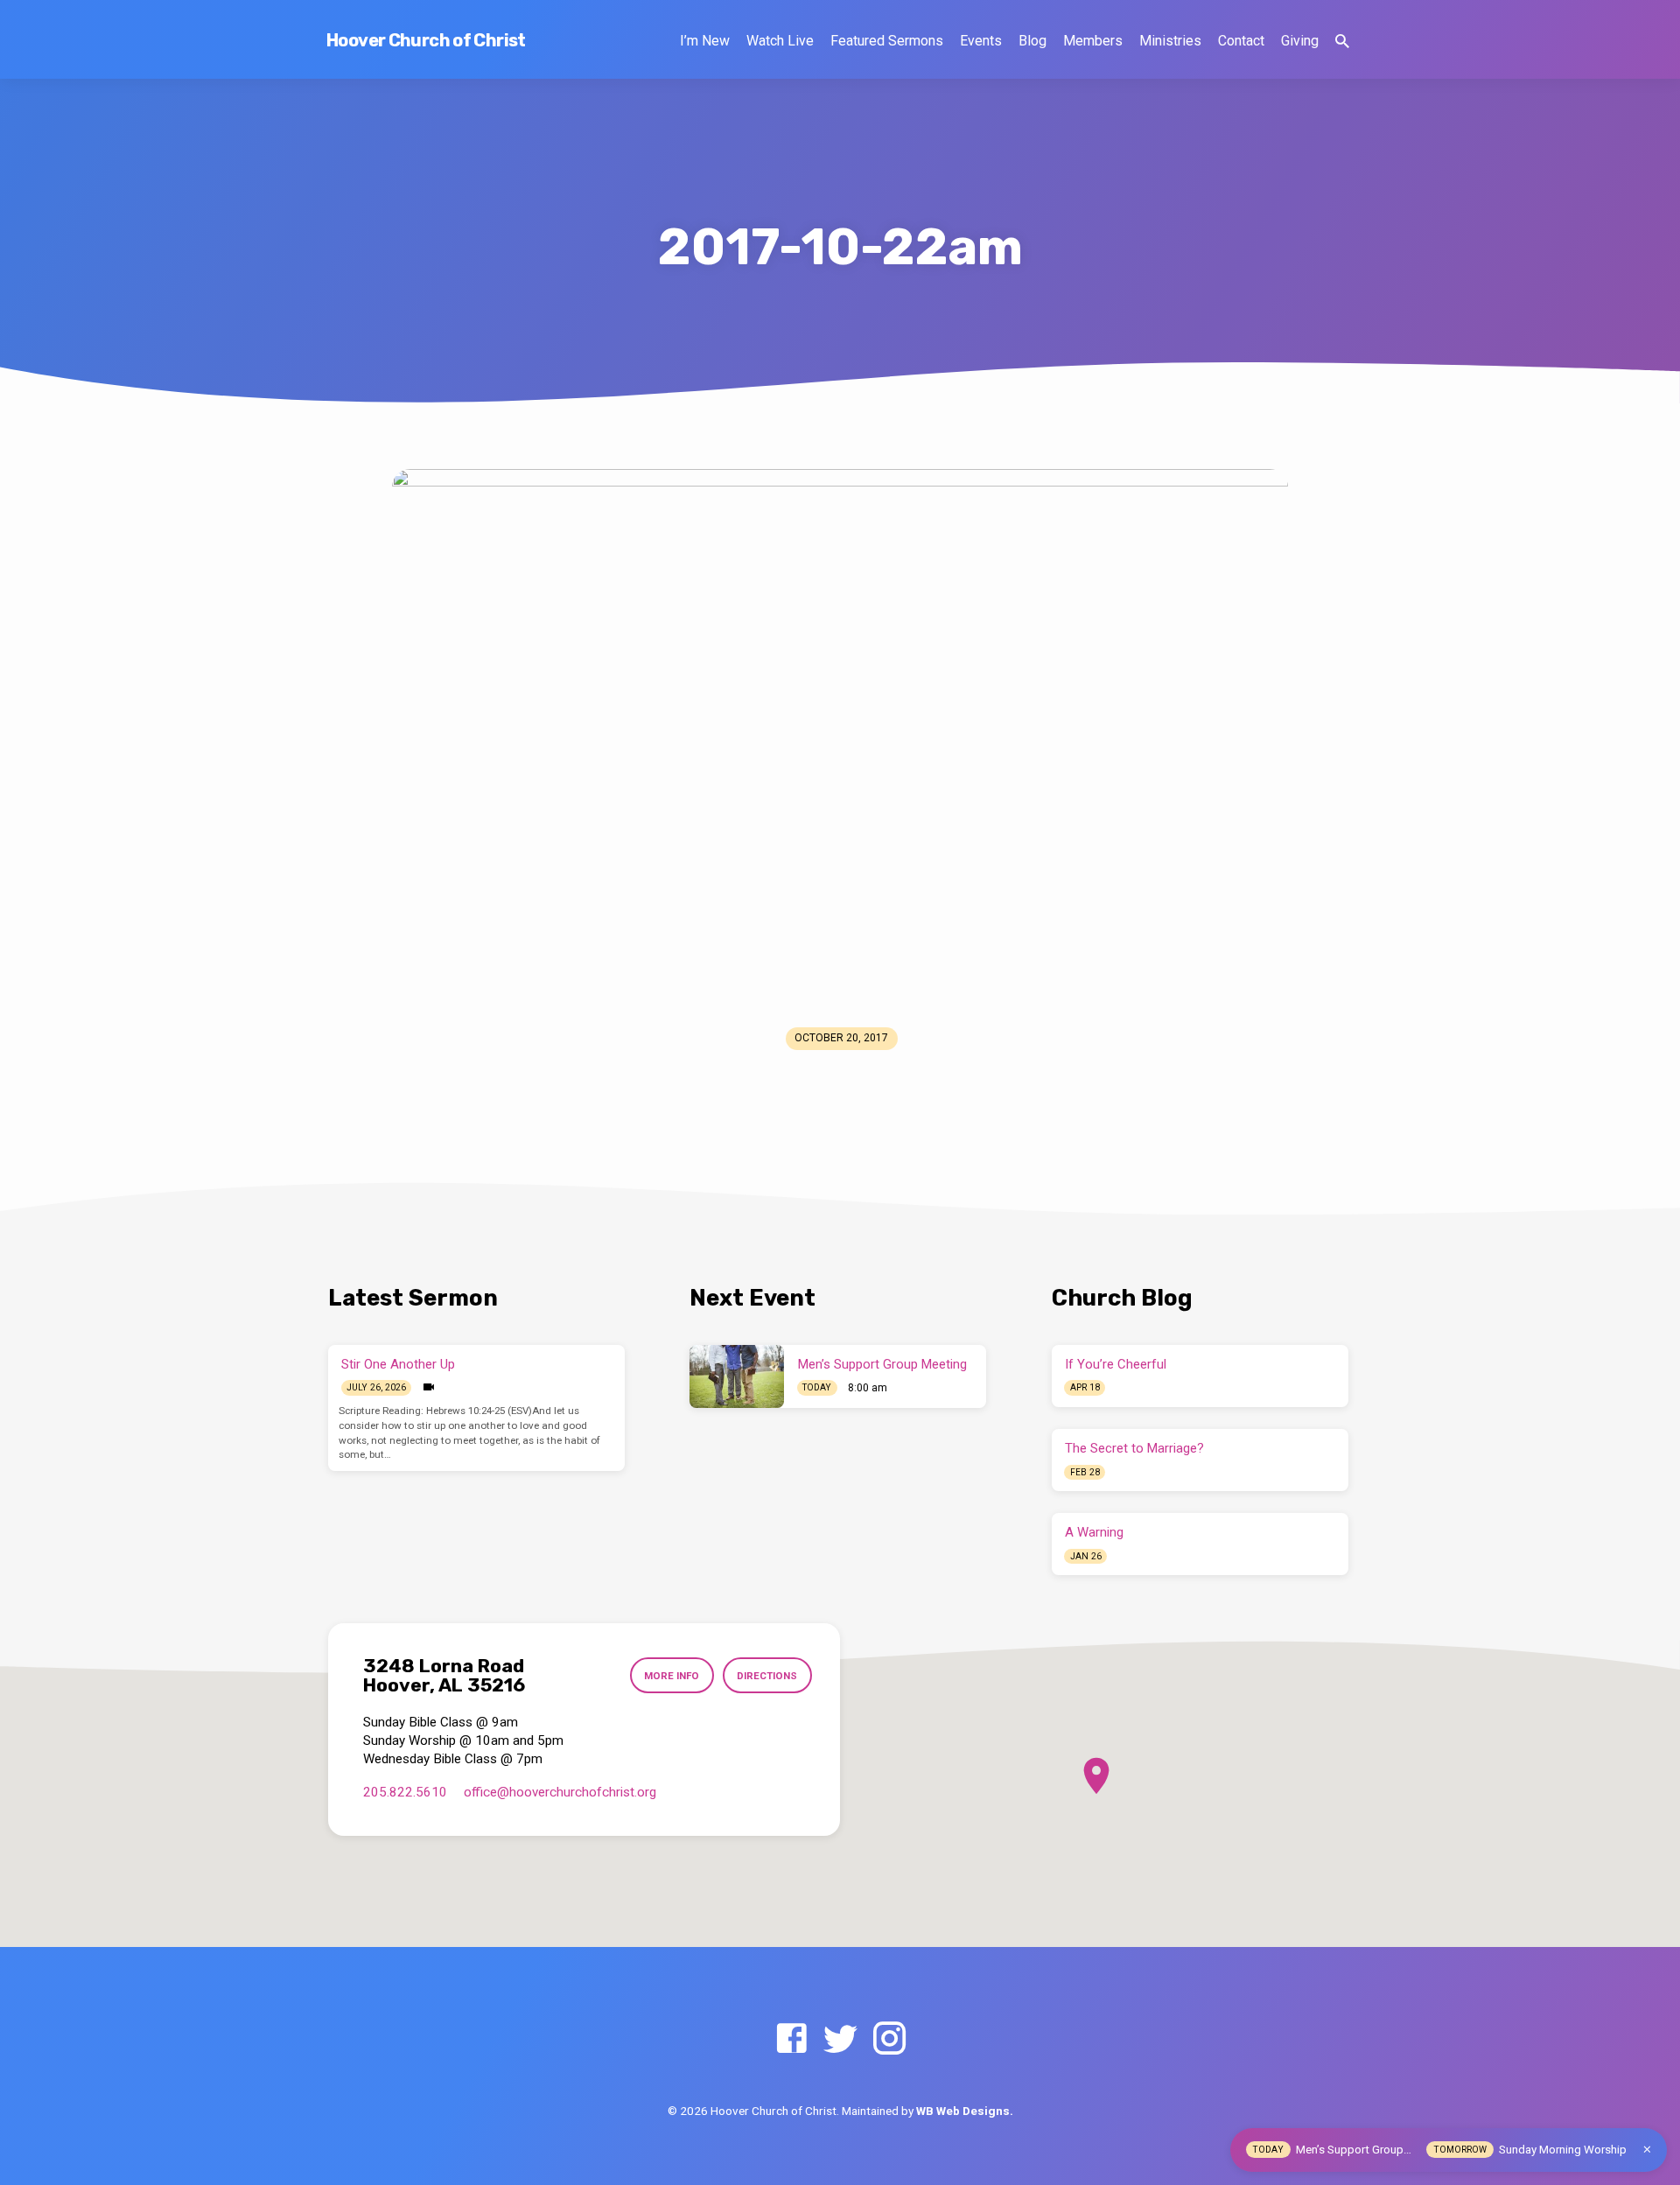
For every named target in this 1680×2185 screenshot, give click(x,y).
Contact (1241, 41)
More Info (672, 1676)
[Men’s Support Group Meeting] (737, 1376)
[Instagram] (889, 2039)
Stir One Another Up (398, 1364)
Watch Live (780, 41)
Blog (1032, 41)
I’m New (705, 41)
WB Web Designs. (965, 2111)
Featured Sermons (887, 41)
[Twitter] (840, 2039)
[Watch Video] (429, 1387)
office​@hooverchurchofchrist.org (560, 1792)
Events (981, 41)
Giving (1300, 41)
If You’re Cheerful (1116, 1364)
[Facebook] (791, 2039)
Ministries (1170, 41)
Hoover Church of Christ (426, 40)
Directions (767, 1676)
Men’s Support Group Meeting (882, 1364)
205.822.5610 (405, 1792)
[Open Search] (1342, 42)
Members (1093, 41)
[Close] (1647, 2150)
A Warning (1094, 1532)
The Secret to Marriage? (1134, 1448)
